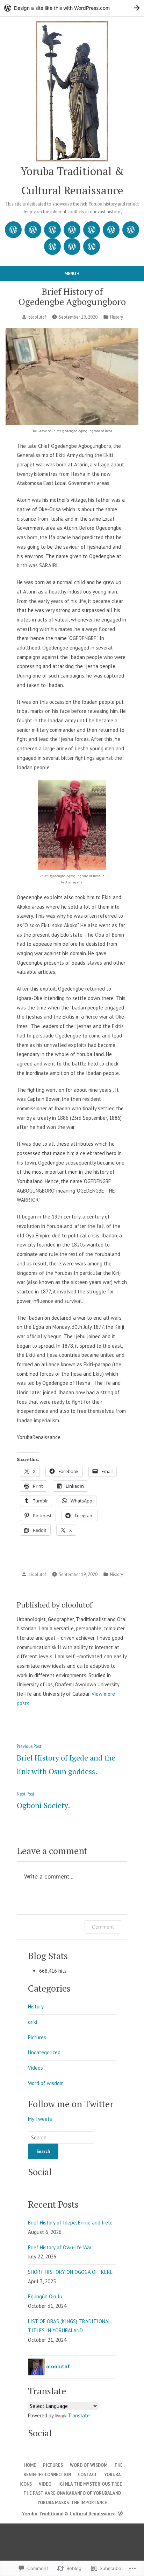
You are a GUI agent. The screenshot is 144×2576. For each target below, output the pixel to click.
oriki (33, 2022)
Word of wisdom (46, 2083)
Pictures (37, 2037)
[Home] (13, 230)
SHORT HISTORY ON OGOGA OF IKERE (70, 2272)
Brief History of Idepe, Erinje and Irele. (71, 2223)
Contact (88, 2474)
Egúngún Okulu (45, 2296)
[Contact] (92, 230)
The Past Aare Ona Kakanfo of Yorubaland (72, 2493)
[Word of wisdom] (52, 230)
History (117, 317)
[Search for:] (62, 2137)
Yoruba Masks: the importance (72, 2502)
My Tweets (40, 2119)
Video (45, 2484)
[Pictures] (33, 230)
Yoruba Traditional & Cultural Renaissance (69, 2514)
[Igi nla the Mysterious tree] (52, 247)
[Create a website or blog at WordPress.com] (120, 2514)
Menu (84, 273)
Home (30, 2465)
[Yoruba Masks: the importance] (92, 247)
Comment (103, 1927)
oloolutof (37, 317)
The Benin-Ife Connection (73, 2470)
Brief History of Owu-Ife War (60, 2247)
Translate (79, 2415)
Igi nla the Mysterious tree (90, 2484)
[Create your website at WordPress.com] (72, 8)
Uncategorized (44, 2052)
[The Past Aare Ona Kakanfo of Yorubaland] (72, 247)
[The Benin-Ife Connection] (72, 230)
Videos (35, 2068)
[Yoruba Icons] (111, 230)
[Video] (131, 230)
